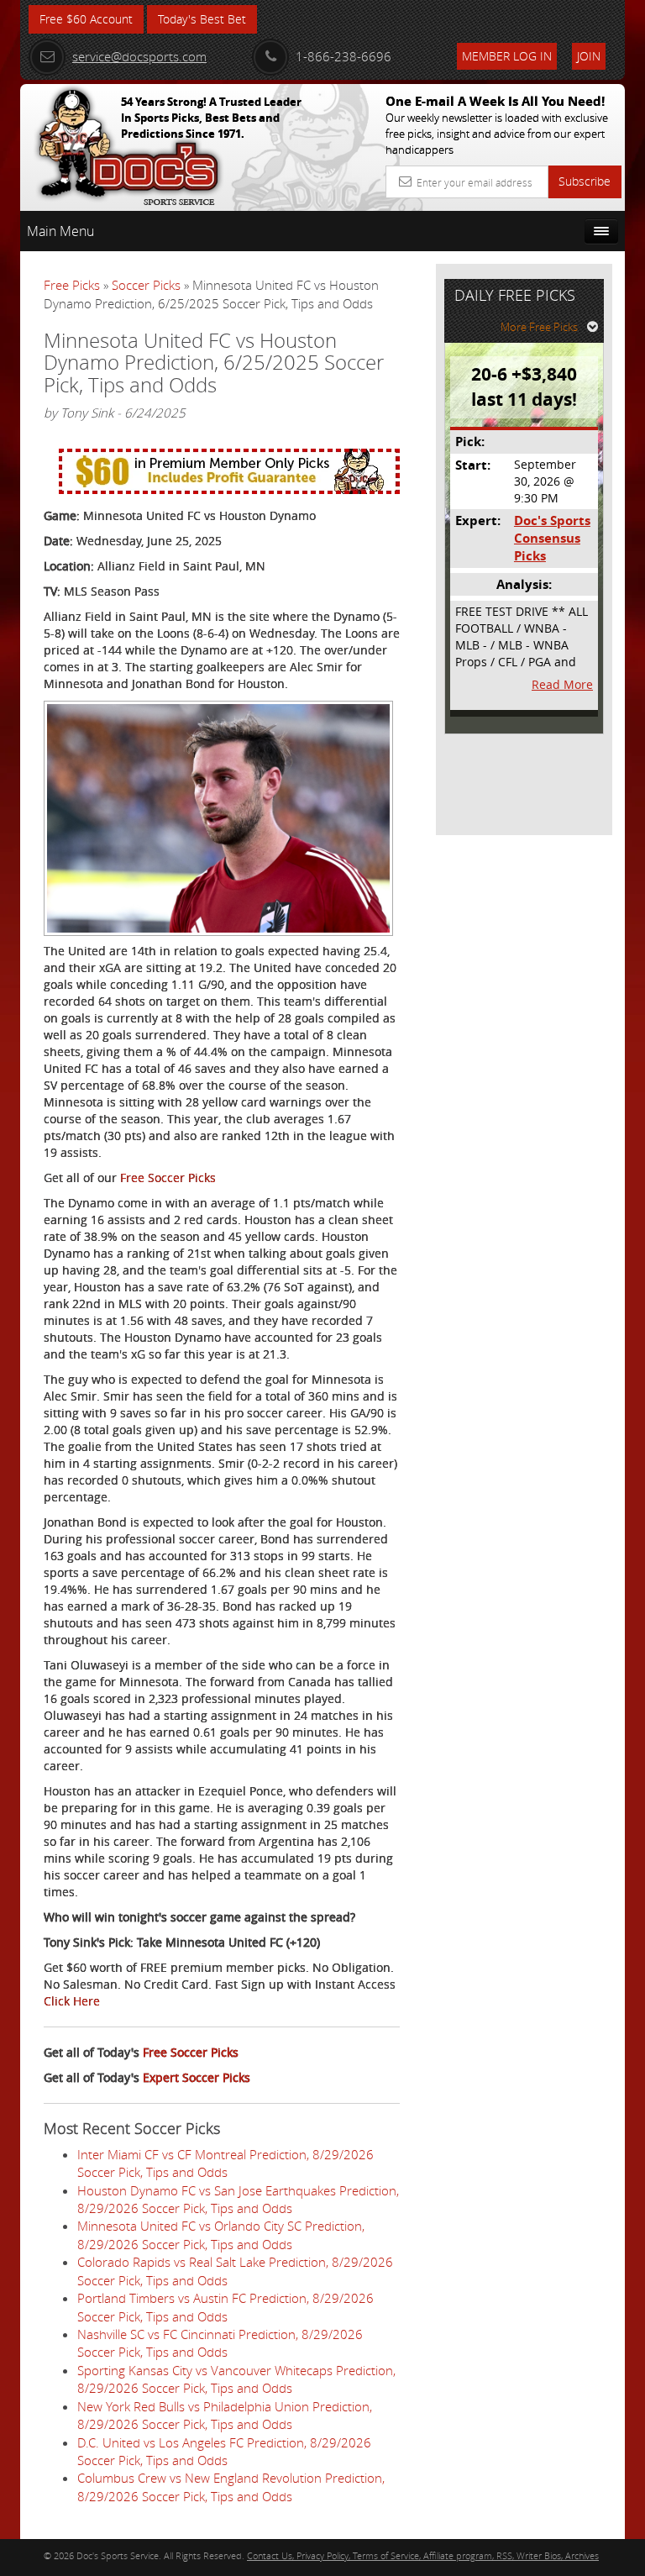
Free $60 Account (86, 19)
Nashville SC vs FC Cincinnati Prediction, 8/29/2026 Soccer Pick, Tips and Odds (220, 2343)
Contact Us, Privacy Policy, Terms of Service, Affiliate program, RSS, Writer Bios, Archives (423, 2555)
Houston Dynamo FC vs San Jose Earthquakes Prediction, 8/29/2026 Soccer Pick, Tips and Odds (238, 2199)
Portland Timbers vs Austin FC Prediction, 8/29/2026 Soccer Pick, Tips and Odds (225, 2307)
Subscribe (585, 181)
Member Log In (507, 56)
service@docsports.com (139, 56)
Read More (562, 684)
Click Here (72, 2001)
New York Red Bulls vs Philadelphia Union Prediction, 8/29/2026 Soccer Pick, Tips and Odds (225, 2415)
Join (589, 56)
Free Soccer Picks (168, 1178)
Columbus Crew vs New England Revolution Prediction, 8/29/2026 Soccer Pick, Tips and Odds (231, 2487)
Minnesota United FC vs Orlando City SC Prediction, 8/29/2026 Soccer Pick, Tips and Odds (221, 2234)
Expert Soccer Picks (197, 2077)
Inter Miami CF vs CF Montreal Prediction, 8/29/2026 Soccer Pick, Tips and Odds (225, 2163)
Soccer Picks (146, 285)
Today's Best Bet (202, 19)
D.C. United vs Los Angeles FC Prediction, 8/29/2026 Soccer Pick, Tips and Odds (224, 2451)
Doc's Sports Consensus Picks (552, 539)
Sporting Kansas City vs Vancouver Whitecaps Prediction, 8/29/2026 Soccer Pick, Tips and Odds (236, 2379)
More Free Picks (539, 327)
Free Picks (72, 285)
